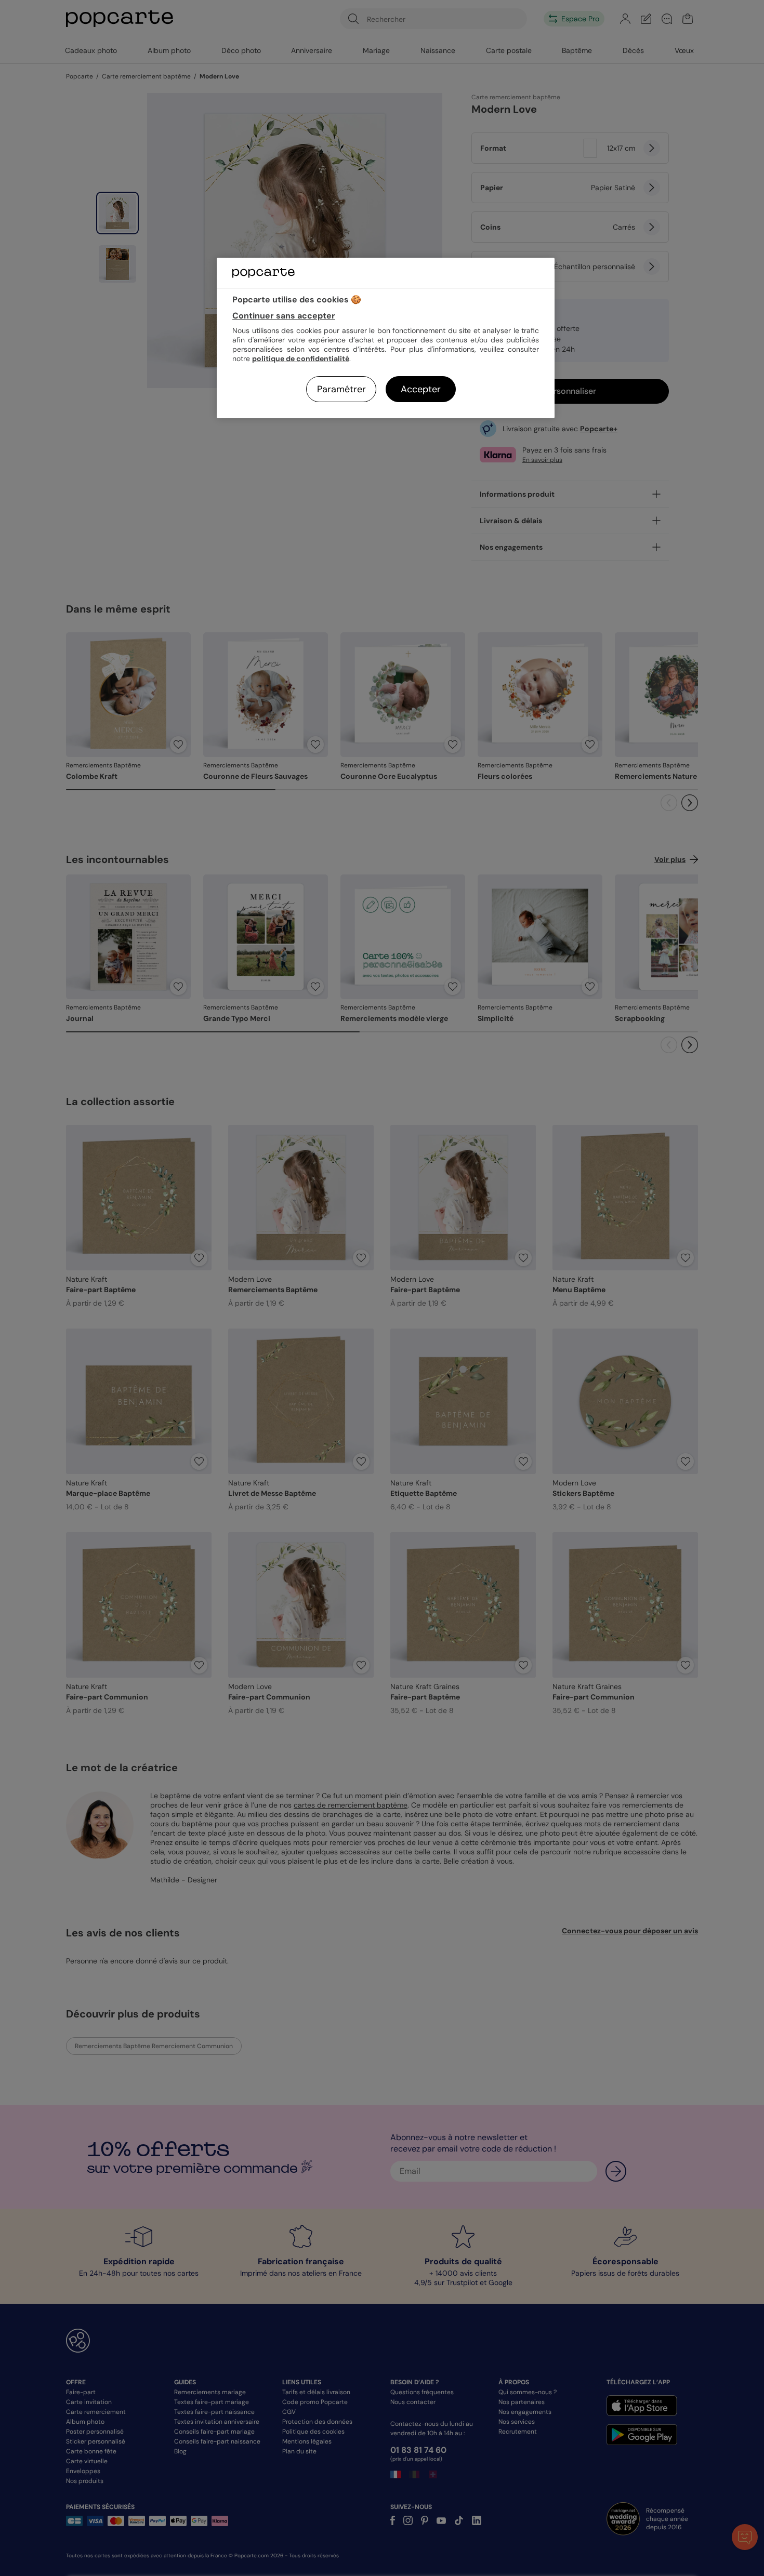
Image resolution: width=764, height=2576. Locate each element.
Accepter (421, 389)
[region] (386, 338)
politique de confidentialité (301, 358)
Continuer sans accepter (284, 316)
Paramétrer (341, 389)
